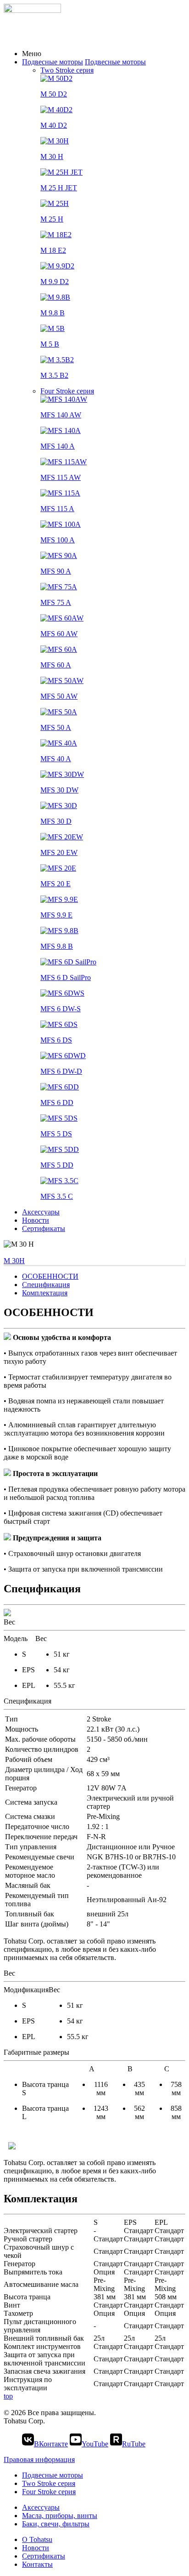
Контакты (37, 2564)
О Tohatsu (37, 2539)
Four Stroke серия (67, 391)
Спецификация (46, 1285)
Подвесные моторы (53, 62)
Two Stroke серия (67, 70)
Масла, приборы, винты (60, 2516)
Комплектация (45, 1293)
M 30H (14, 1261)
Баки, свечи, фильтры (56, 2524)
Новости (36, 1220)
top (8, 2396)
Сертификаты (44, 1228)
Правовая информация (39, 2459)
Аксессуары (41, 1212)
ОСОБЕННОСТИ (50, 1276)
